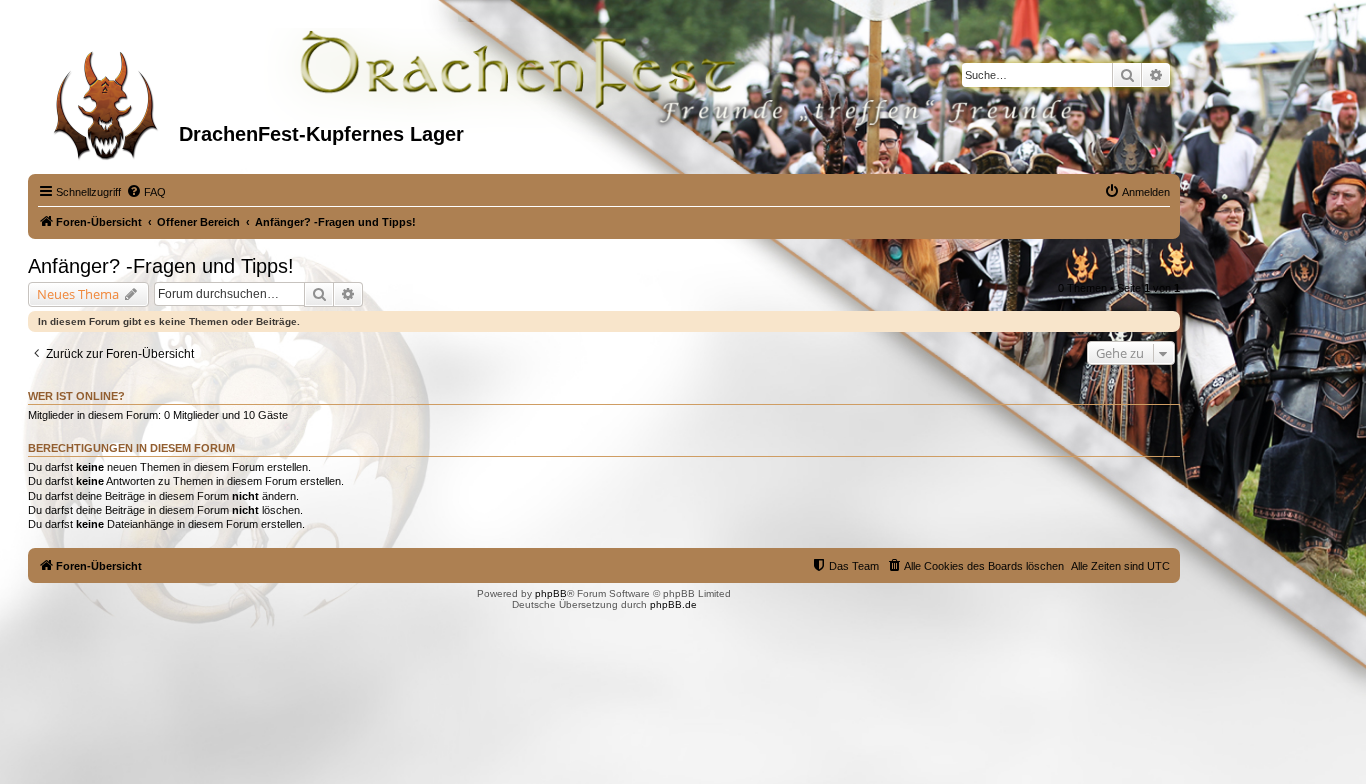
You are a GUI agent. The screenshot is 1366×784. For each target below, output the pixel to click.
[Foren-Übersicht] (106, 99)
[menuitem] (146, 192)
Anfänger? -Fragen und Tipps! (161, 266)
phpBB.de (673, 604)
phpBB (551, 593)
